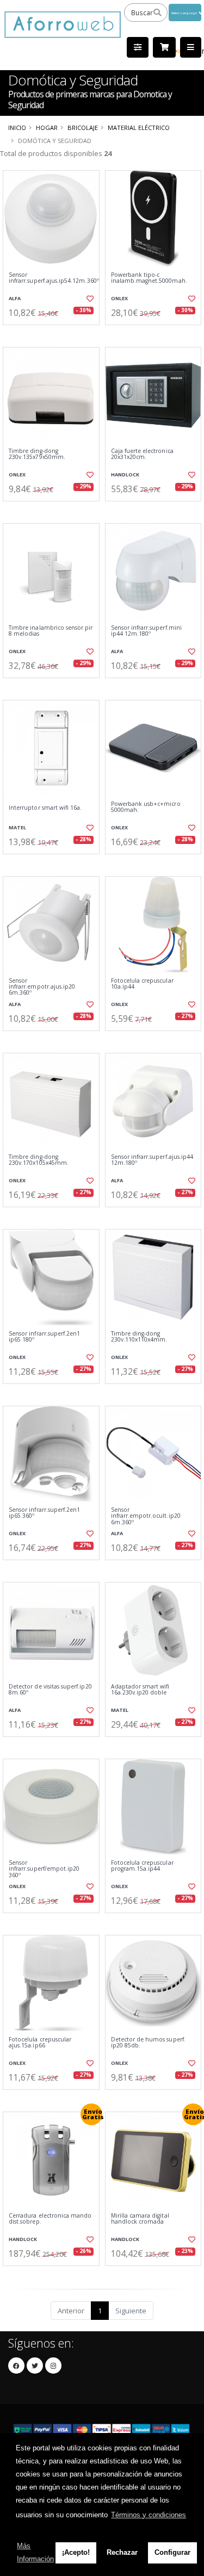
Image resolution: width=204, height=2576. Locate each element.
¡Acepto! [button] (76, 2552)
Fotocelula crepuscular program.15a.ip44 (142, 1866)
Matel (17, 827)
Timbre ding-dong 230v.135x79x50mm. (37, 454)
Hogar (47, 128)
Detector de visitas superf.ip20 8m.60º (50, 1690)
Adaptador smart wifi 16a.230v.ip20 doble (140, 1690)
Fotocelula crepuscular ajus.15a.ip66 (40, 2043)
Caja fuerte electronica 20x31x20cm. (142, 454)
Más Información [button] (35, 2552)
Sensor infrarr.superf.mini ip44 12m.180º (146, 631)
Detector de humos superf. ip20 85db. (148, 2043)
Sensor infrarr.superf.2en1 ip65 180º (44, 1337)
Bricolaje (83, 128)
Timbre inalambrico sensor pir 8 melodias (51, 631)
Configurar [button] (172, 2552)
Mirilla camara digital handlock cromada (140, 2219)
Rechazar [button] (122, 2552)
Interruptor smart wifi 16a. (45, 808)
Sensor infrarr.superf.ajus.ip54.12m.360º (51, 278)
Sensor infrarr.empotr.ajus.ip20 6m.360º (42, 987)
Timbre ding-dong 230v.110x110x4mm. (139, 1337)
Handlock (125, 474)
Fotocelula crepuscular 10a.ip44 (142, 984)
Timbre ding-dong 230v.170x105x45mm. (39, 1160)
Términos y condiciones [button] (149, 2515)
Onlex (119, 298)
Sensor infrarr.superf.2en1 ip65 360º (44, 1513)
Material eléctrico (139, 128)
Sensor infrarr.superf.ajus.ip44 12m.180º (152, 1160)
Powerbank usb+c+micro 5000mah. (146, 807)
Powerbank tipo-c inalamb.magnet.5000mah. (149, 278)
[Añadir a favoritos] (89, 299)
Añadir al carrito (54, 334)
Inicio (17, 128)
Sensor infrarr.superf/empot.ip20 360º (44, 1869)
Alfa (15, 298)
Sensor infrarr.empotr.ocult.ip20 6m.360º (146, 1516)
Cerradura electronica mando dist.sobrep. (50, 2219)
